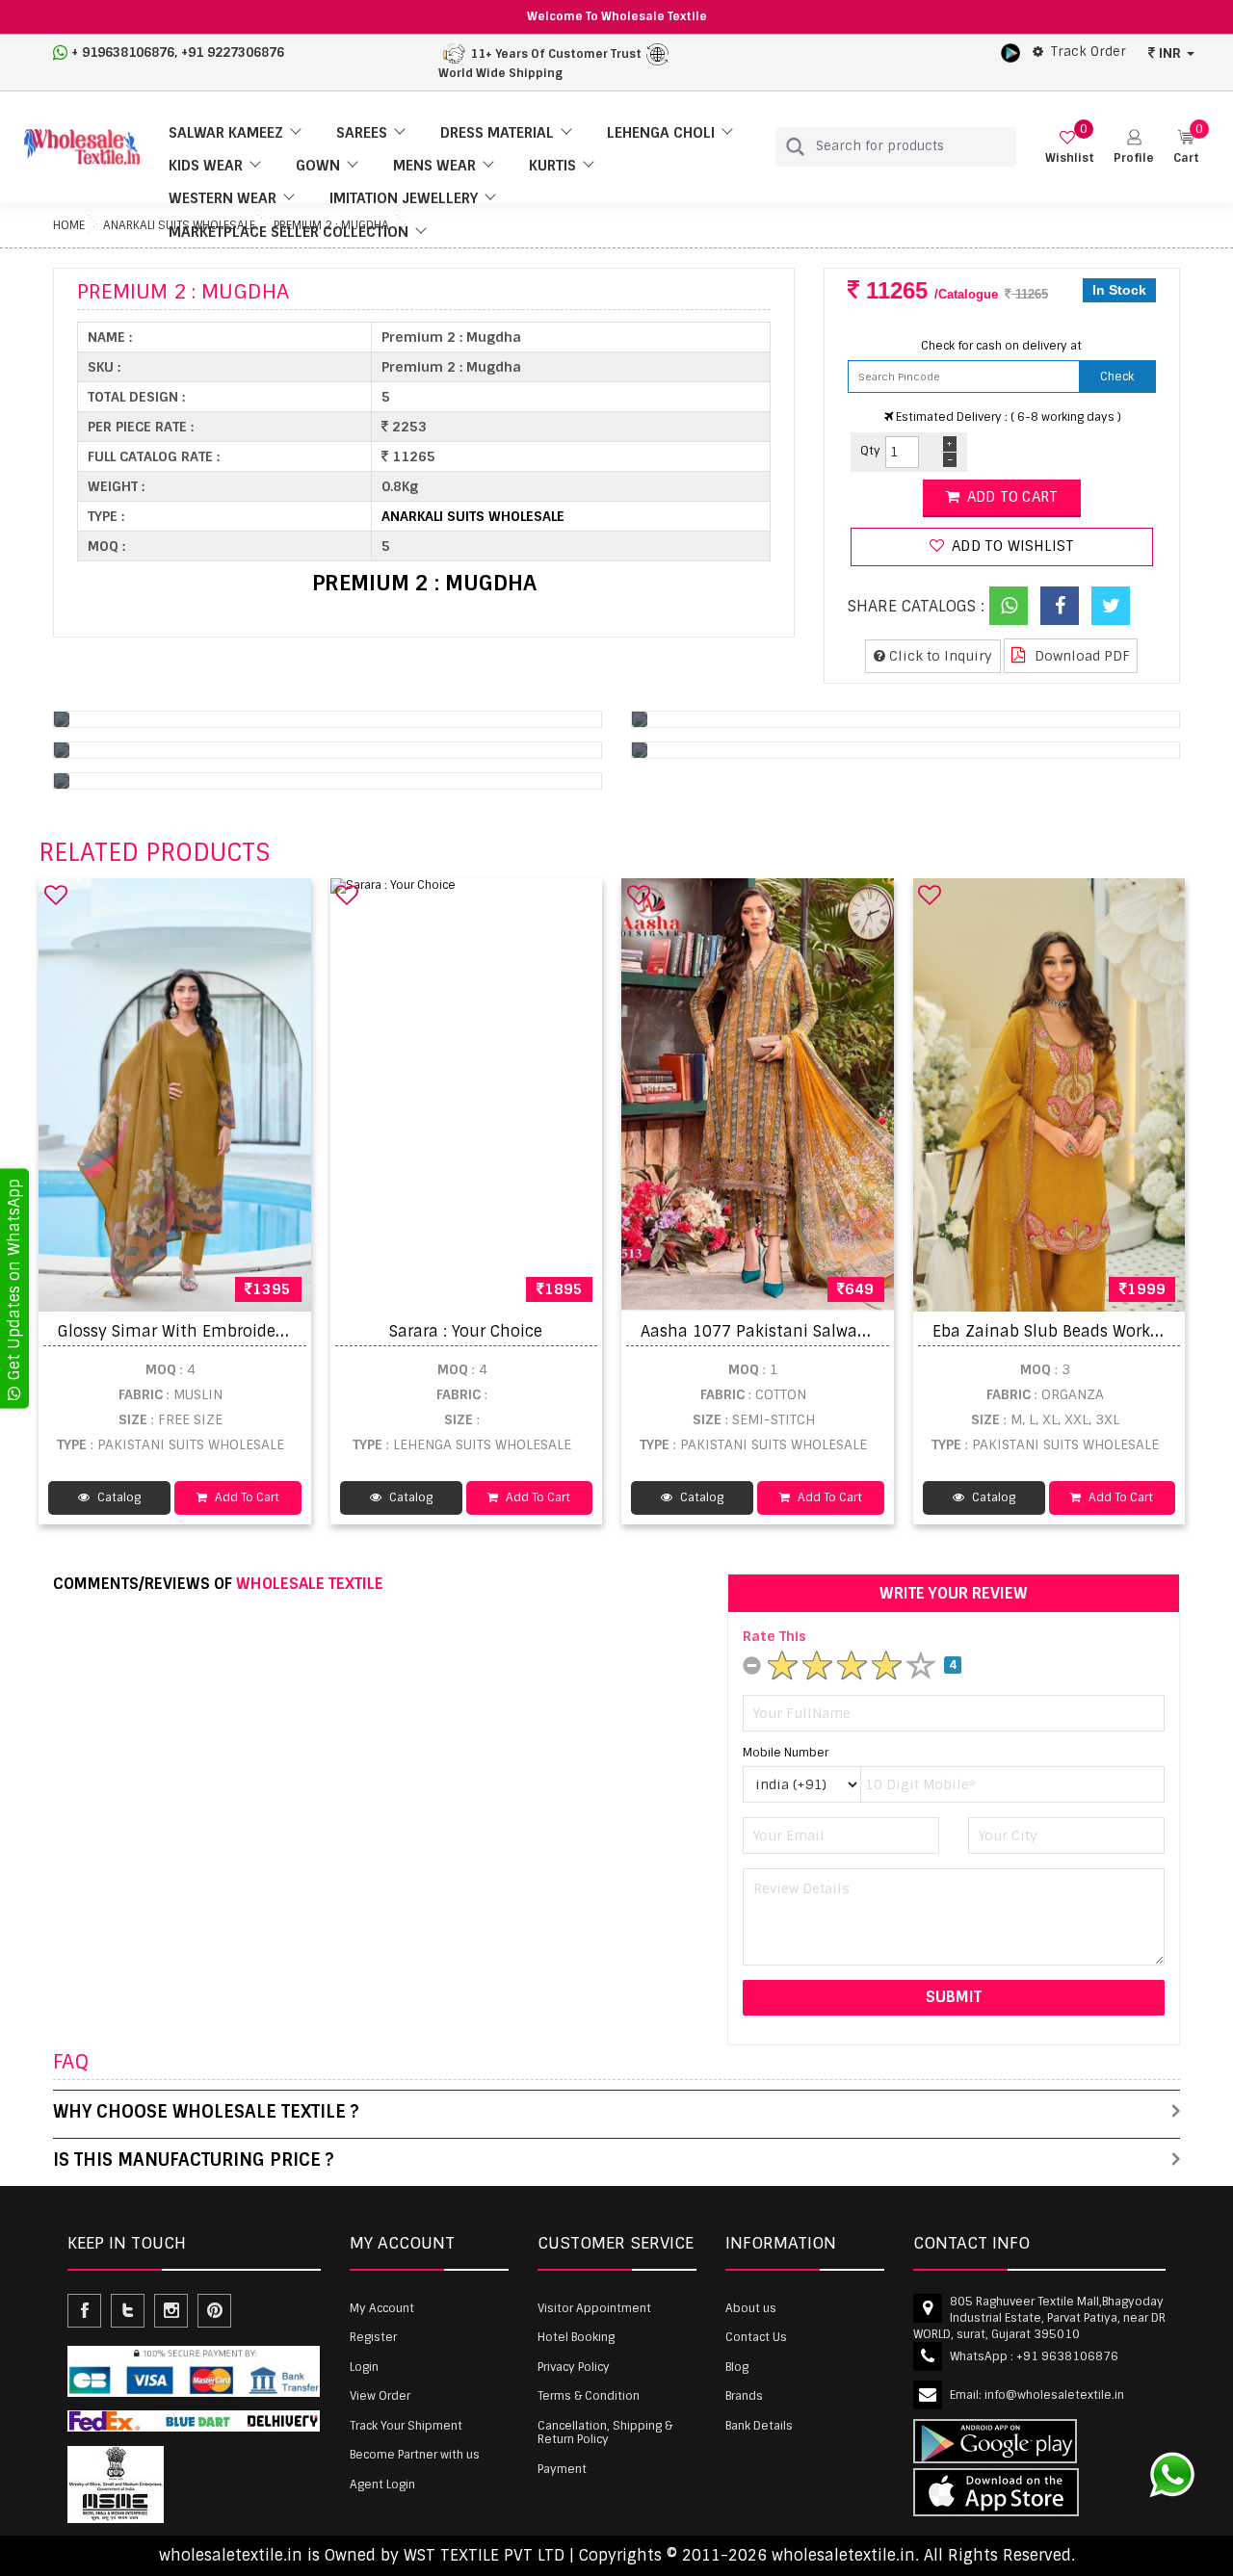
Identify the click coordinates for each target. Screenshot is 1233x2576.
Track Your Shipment (406, 2426)
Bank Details (759, 2426)
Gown (318, 166)
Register (373, 2337)
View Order (380, 2396)
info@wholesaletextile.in (1054, 2395)
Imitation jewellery (404, 198)
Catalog (118, 1497)
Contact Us (756, 2337)
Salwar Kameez (226, 133)
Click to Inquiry (939, 656)
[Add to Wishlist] (56, 895)
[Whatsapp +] (1009, 606)
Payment (562, 2469)
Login (364, 2367)
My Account (382, 2308)
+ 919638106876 (123, 52)
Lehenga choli (661, 133)
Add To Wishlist (1011, 546)
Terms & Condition (589, 2396)
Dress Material (497, 133)
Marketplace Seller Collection (289, 232)
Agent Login (382, 2485)
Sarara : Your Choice (466, 1331)
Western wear (223, 198)
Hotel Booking (576, 2337)
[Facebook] (1060, 606)
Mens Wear (434, 166)
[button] (1134, 147)
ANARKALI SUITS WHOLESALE (473, 516)
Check (1117, 377)
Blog (737, 2367)
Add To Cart (246, 1497)
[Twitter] (1111, 606)
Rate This (774, 1636)
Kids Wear (206, 166)
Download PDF (1080, 656)
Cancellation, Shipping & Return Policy (605, 2433)
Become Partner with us (415, 2455)
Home (69, 225)
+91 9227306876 (233, 52)
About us (751, 2308)
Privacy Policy (574, 2367)
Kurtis (552, 166)
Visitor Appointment (594, 2308)
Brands (744, 2396)
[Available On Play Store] (1010, 52)
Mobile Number (786, 1753)
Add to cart (1010, 497)
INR (1170, 53)
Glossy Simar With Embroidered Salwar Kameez (239, 1331)
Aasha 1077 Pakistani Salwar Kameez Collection (826, 1331)
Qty (870, 451)
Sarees (362, 133)
